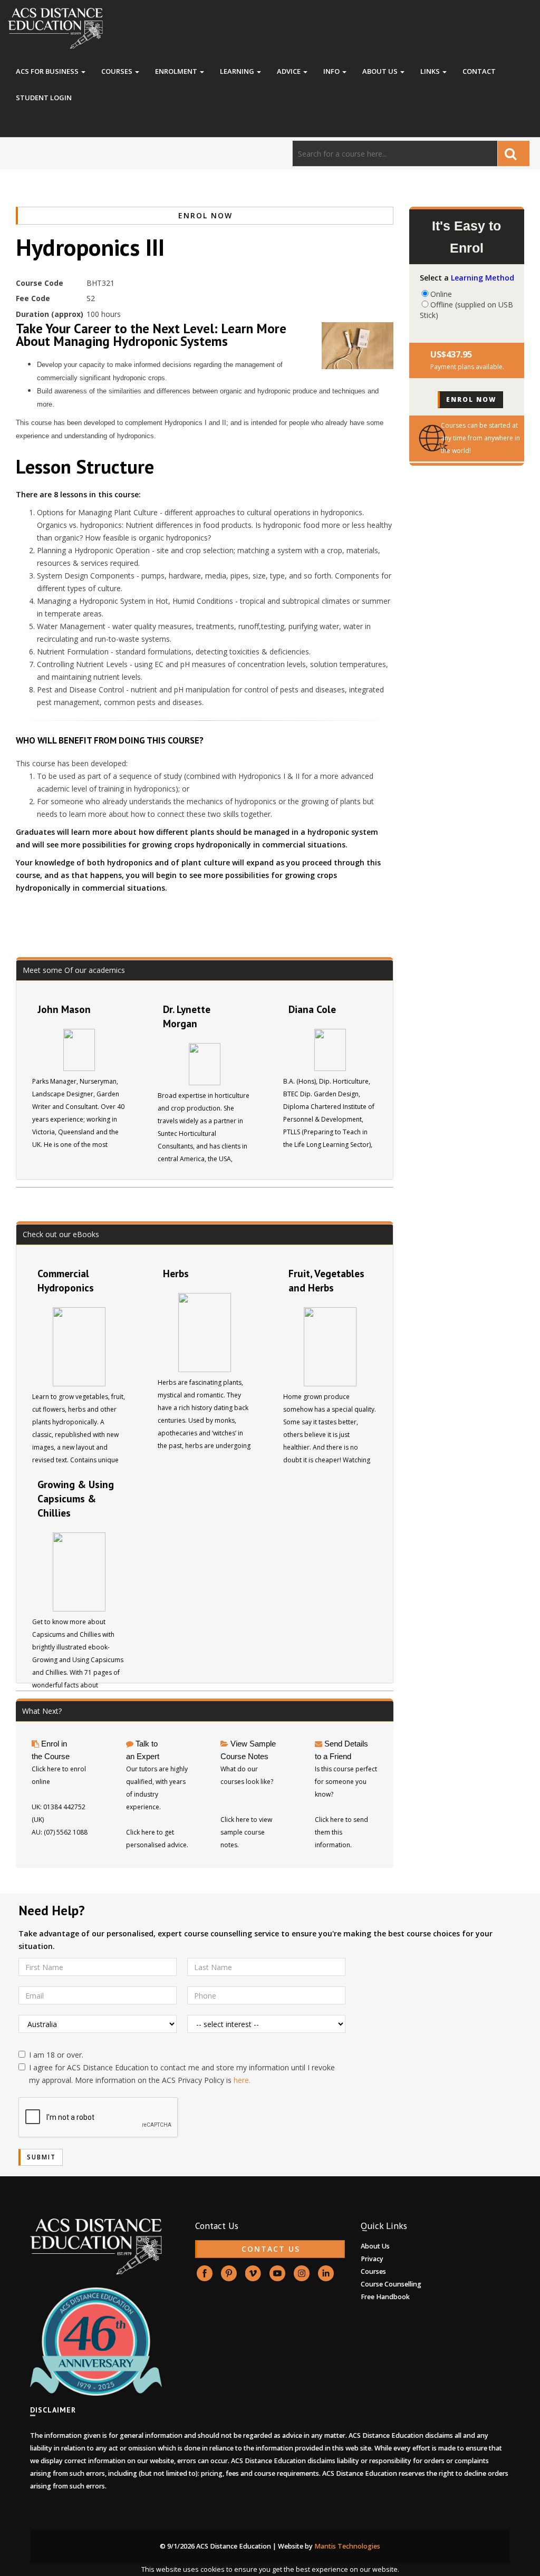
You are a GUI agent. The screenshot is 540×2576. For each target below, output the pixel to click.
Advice (290, 71)
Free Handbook (385, 2297)
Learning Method (483, 278)
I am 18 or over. (56, 2055)
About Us (381, 71)
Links (431, 71)
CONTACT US (271, 2249)
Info (332, 71)
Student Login (44, 98)
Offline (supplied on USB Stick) (466, 304)
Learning (238, 71)
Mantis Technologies (347, 2546)
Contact (479, 71)
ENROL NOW (205, 215)
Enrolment (177, 71)
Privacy (372, 2259)
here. (242, 2080)
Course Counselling (391, 2284)
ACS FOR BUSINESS (48, 71)
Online (441, 294)
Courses (118, 71)
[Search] (514, 153)
